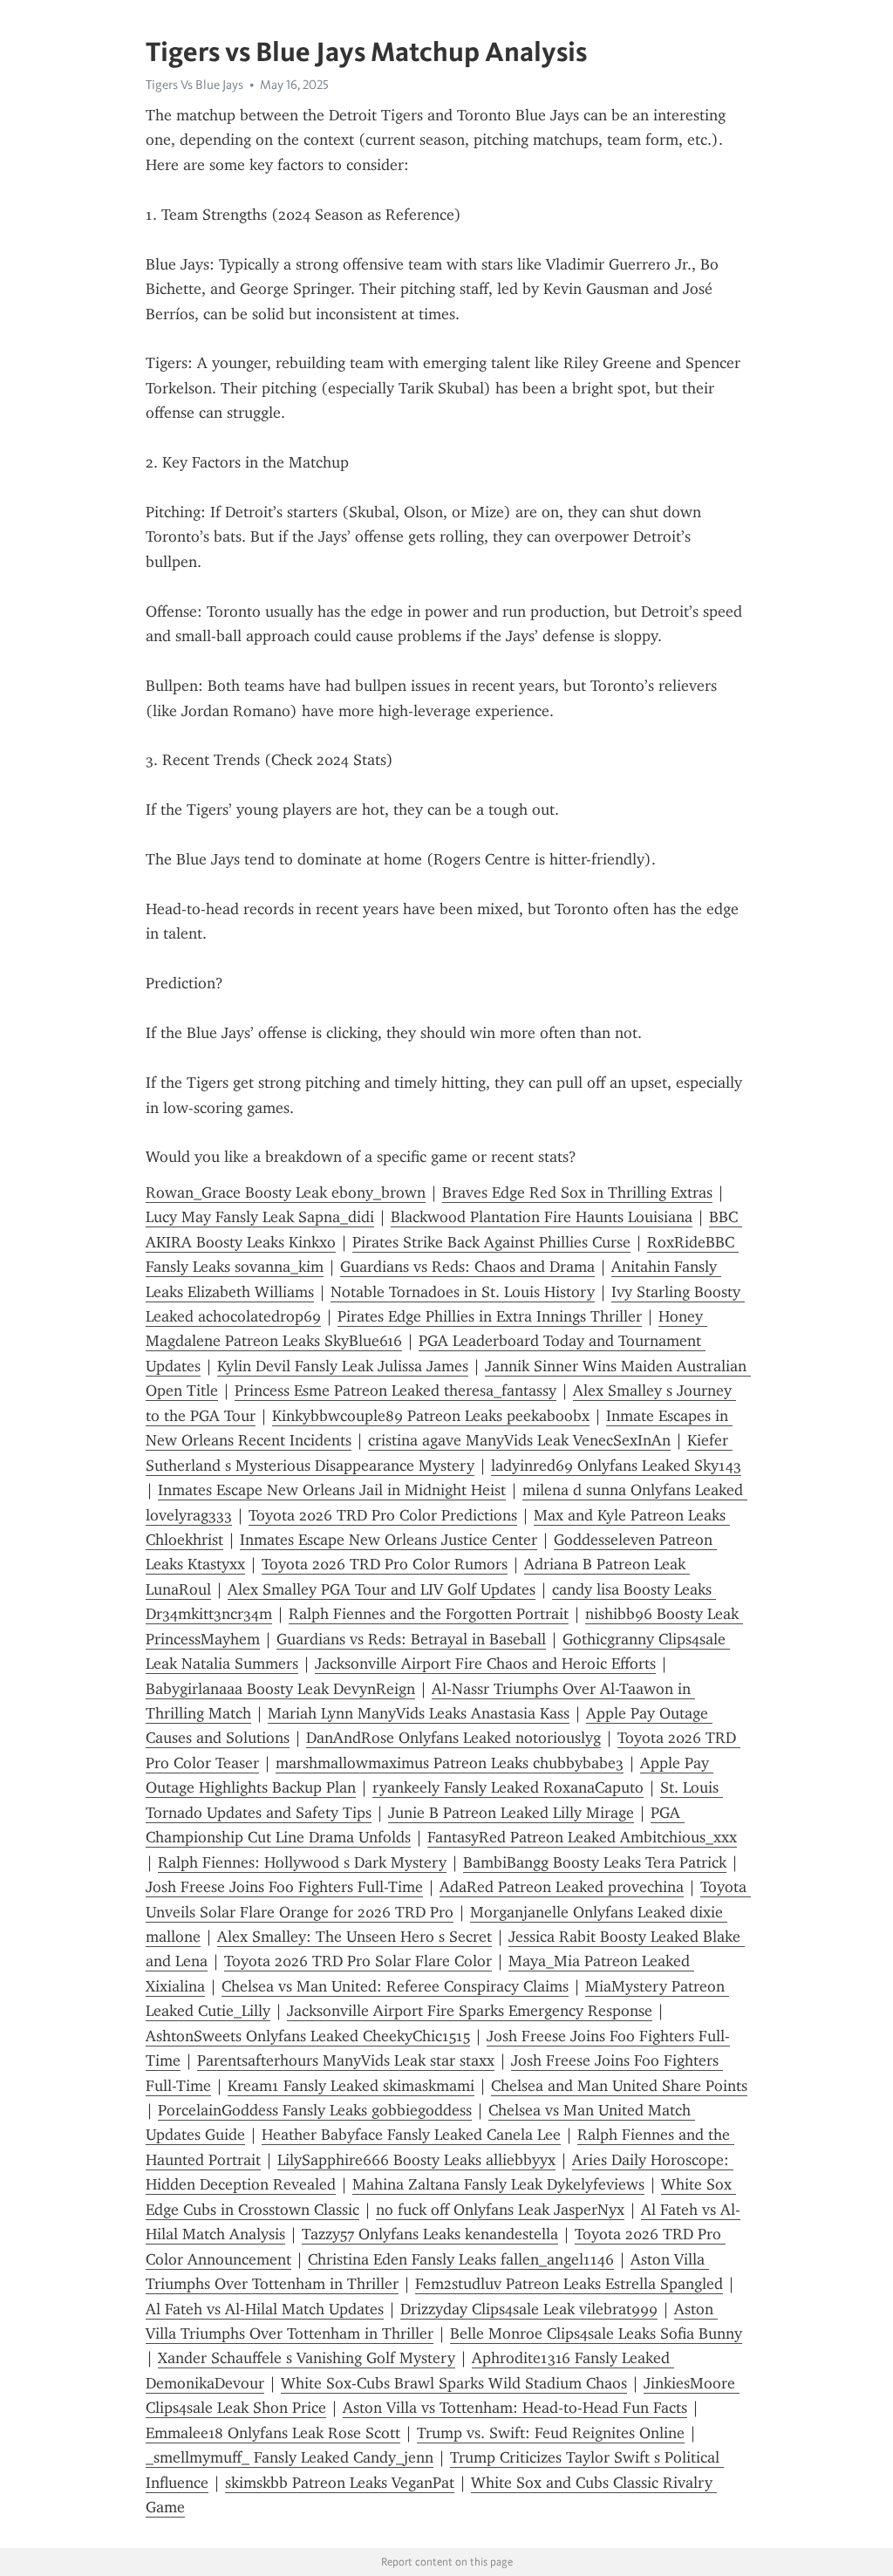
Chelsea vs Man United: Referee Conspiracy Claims (395, 1986)
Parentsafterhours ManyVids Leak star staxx (346, 2060)
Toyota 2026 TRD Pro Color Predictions (383, 1515)
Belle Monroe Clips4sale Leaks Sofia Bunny (596, 2333)
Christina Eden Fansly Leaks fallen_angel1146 (461, 2259)
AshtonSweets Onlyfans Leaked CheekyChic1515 (308, 2036)
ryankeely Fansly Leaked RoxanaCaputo (508, 1787)
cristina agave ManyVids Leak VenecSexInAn (519, 1440)
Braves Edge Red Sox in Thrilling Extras (577, 1192)
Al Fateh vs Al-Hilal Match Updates (265, 2309)
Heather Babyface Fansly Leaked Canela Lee (411, 2135)
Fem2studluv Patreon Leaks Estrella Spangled (569, 2284)
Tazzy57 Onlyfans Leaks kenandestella (430, 2234)
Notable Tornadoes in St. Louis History (463, 1292)
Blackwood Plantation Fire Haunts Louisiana (542, 1217)
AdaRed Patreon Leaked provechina (562, 1887)
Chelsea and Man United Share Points (619, 2086)
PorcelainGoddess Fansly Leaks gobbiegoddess (315, 2110)
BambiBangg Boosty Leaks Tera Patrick (595, 1862)
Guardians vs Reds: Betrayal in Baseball (411, 1639)
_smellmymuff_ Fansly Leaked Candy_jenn (290, 2457)
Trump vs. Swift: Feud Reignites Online (551, 2433)
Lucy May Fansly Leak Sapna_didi (260, 1217)
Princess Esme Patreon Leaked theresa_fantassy (395, 1390)
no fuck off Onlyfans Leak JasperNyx (500, 2210)
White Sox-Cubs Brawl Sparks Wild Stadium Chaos (454, 2383)
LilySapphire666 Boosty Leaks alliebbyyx (416, 2160)
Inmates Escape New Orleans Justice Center (389, 1540)
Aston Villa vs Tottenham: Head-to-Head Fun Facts (515, 2408)
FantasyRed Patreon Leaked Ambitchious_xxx (582, 1837)
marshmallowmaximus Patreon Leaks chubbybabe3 (450, 1763)
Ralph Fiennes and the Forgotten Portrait (429, 1614)
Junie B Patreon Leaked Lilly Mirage (511, 1813)
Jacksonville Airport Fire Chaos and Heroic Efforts (485, 1664)
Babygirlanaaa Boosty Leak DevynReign (280, 1689)
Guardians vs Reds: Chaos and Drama (467, 1267)
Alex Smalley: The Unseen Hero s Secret (354, 1937)
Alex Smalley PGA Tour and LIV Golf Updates (382, 1589)
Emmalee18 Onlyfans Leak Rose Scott (273, 2433)
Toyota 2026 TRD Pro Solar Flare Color (358, 1961)
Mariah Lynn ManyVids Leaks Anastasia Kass (419, 1713)
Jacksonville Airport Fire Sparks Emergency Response (470, 2011)
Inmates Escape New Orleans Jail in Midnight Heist (332, 1490)
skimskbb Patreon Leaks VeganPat (340, 2483)
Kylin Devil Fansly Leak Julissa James (343, 1366)
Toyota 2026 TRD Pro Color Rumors (385, 1564)
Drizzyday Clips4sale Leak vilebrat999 (529, 2309)
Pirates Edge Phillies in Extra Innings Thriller (490, 1316)
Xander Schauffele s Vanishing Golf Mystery (307, 2358)
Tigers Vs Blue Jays (194, 85)
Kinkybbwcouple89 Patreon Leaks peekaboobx (431, 1416)
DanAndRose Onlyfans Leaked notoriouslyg (453, 1738)
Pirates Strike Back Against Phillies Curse (491, 1242)
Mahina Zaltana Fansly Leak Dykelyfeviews (498, 2184)
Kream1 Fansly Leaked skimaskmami (351, 2086)
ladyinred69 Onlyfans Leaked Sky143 (616, 1466)
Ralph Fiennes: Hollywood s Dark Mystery (302, 1862)
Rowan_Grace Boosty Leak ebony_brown (286, 1192)
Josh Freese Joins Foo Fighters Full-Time (284, 1887)
